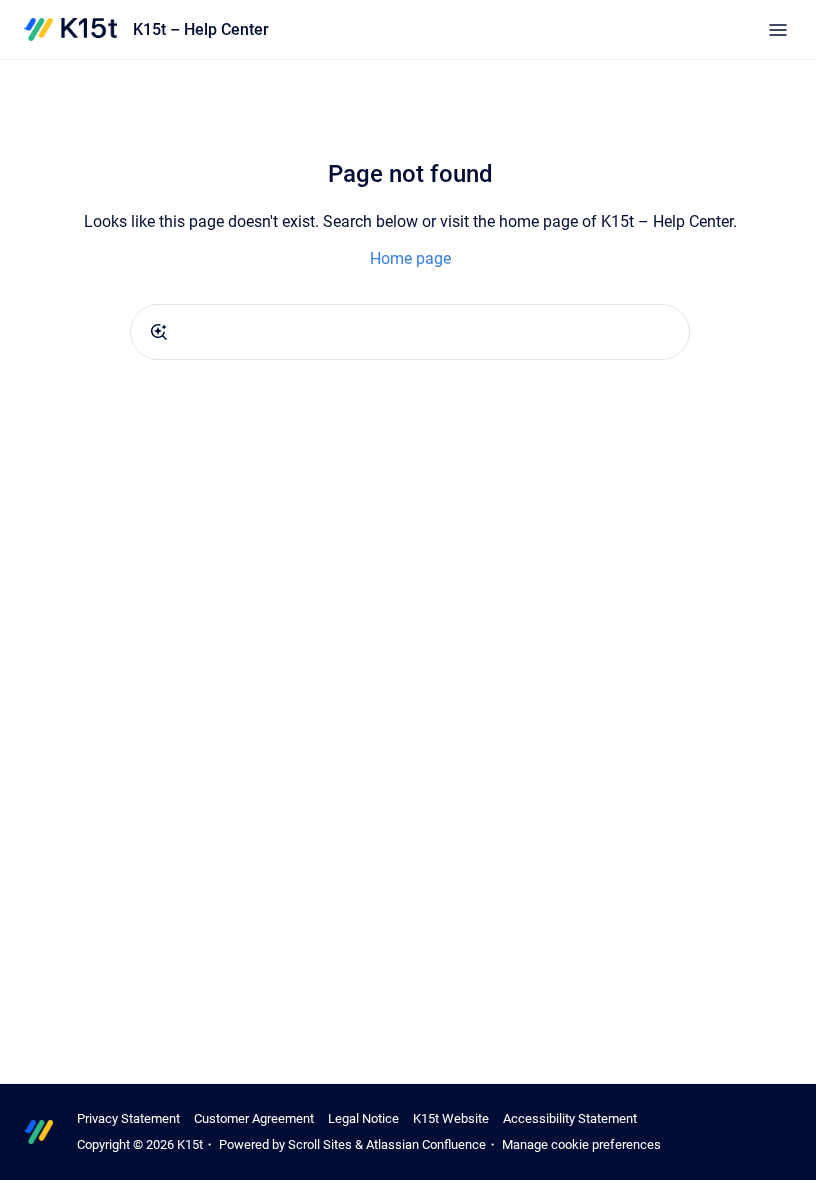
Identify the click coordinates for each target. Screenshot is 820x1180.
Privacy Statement (128, 1118)
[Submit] (159, 332)
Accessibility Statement (570, 1118)
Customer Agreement (254, 1118)
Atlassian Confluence (426, 1144)
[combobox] (410, 332)
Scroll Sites (320, 1144)
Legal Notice (363, 1118)
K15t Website (451, 1118)
